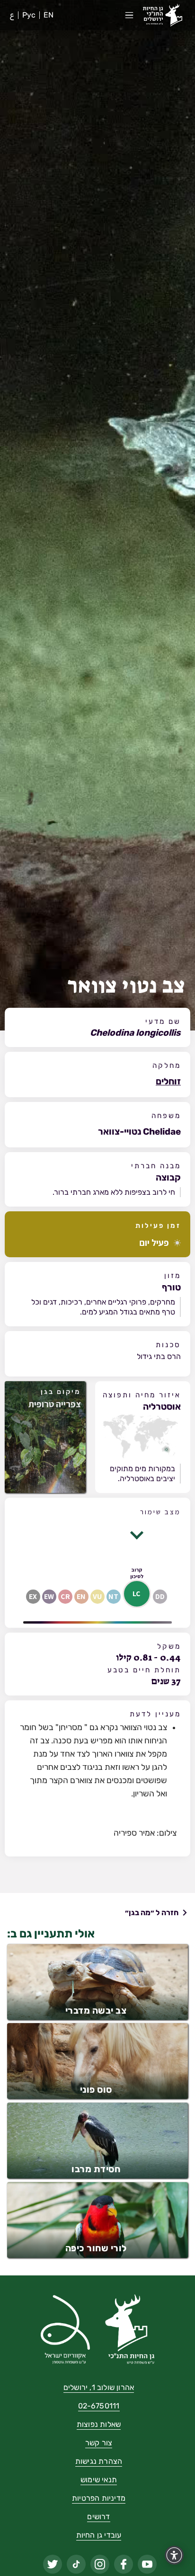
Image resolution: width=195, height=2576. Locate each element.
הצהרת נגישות (99, 2462)
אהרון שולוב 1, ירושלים (99, 2388)
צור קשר (99, 2443)
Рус (29, 15)
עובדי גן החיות (99, 2536)
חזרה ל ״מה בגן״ (152, 1913)
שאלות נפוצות (99, 2425)
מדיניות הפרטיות (99, 2499)
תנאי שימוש (99, 2480)
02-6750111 (99, 2406)
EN (49, 15)
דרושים (98, 2517)
